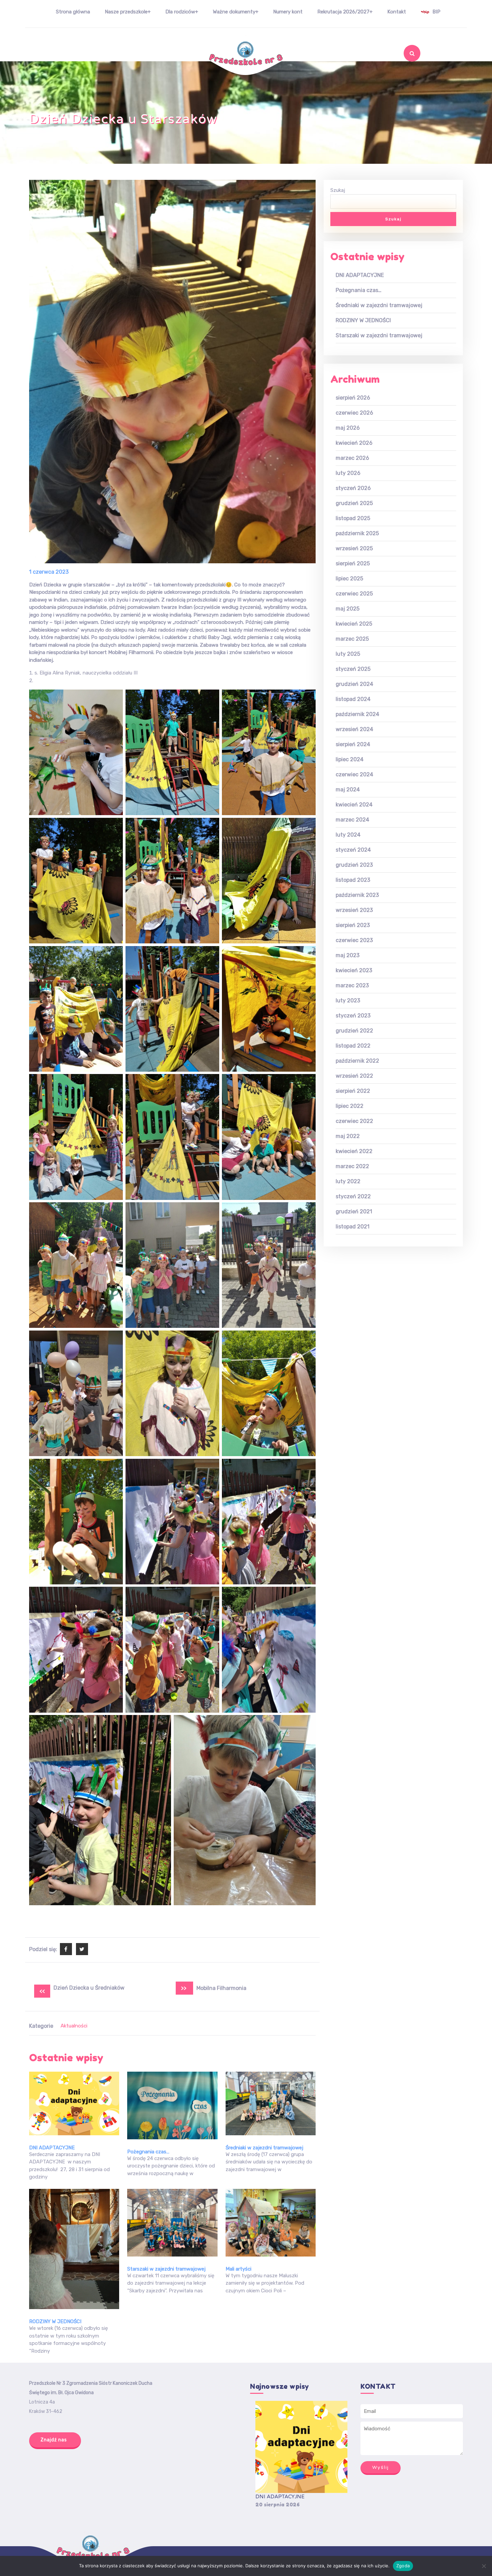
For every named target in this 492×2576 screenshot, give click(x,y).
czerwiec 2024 (354, 774)
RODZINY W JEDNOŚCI (55, 2321)
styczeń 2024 (353, 850)
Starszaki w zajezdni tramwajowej (166, 2269)
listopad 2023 (353, 880)
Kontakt (397, 12)
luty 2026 (348, 473)
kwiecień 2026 (354, 443)
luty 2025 (348, 654)
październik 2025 (357, 533)
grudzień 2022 (354, 1031)
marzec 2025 (352, 639)
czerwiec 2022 (354, 1121)
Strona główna (73, 12)
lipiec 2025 (349, 579)
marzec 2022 (352, 1166)
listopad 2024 (353, 699)
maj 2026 (348, 428)
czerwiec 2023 (354, 940)
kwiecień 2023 (354, 970)
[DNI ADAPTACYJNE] (301, 2447)
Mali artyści (238, 2269)
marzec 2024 (352, 820)
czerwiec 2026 (354, 413)
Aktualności (74, 2026)
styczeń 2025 (353, 669)
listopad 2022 (353, 1046)
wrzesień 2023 (354, 910)
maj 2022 (348, 1136)
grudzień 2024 (354, 684)
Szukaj (399, 71)
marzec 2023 (352, 985)
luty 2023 (348, 1000)
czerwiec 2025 (354, 594)
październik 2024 (357, 714)
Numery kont (288, 12)
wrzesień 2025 (354, 548)
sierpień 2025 (353, 563)
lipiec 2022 (350, 1106)
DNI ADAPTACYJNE (52, 2148)
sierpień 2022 (353, 1091)
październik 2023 (357, 895)
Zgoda (403, 2566)
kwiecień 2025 (354, 624)
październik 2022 (357, 1061)
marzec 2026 (352, 458)
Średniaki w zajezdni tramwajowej (264, 2148)
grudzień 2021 (354, 1211)
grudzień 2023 (354, 865)
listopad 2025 (353, 518)
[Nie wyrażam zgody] (484, 2566)
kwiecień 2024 (354, 805)
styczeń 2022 (353, 1196)
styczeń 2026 (353, 488)
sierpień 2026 (353, 398)
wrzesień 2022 (354, 1076)
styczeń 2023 (353, 1016)
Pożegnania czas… (148, 2152)
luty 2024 (348, 835)
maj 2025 (348, 609)
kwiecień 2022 (354, 1151)
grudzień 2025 (354, 503)
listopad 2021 (353, 1227)
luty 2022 (348, 1181)
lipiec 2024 (350, 759)
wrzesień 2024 (354, 729)
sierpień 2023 (353, 925)
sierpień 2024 (353, 744)
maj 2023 (348, 955)
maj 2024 (348, 790)
